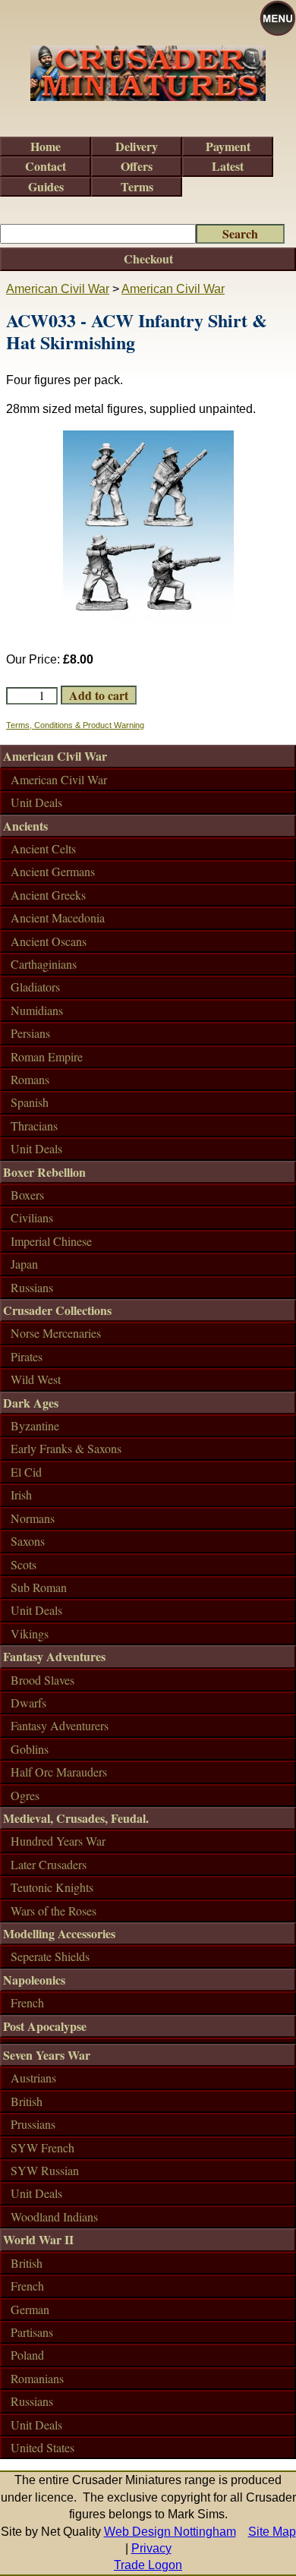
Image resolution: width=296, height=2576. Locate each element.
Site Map (272, 2532)
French (27, 2002)
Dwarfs (28, 1703)
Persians (30, 1033)
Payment (228, 146)
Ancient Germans (53, 871)
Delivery (137, 146)
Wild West (36, 1379)
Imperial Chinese (51, 1241)
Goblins (30, 1749)
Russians (32, 1287)
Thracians (34, 1126)
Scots (24, 1564)
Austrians (33, 2078)
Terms (137, 186)
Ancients (25, 826)
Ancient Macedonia (58, 918)
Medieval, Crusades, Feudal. (76, 1818)
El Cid (26, 1472)
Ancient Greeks (48, 895)
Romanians (37, 2378)
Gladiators (35, 987)
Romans (30, 1079)
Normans (33, 1518)
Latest (228, 166)
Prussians (33, 2124)
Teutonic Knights (52, 1887)
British (27, 2101)
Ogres (25, 1795)
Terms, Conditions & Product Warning (75, 725)
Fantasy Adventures (54, 1656)
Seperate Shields (50, 1956)
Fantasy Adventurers (60, 1725)
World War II (38, 2239)
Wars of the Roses (54, 1911)
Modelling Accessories (59, 1933)
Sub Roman (39, 1587)
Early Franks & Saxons (66, 1448)
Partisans (32, 2332)
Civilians (32, 1217)
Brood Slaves (43, 1680)
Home (46, 146)
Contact (46, 166)
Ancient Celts (43, 848)
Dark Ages (31, 1403)
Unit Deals (36, 802)
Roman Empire (47, 1056)
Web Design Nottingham (170, 2532)
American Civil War (58, 289)
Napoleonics (34, 1980)
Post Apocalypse (45, 2026)
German (30, 2309)
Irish (21, 1495)
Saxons (28, 1541)
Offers (137, 166)
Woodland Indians (54, 2217)
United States (43, 2447)
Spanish (30, 1102)
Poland (27, 2355)
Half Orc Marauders (59, 1772)
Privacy (151, 2548)
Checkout (148, 259)
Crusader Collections (57, 1310)
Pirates (27, 1356)
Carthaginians (44, 964)
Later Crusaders (49, 1864)
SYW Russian (45, 2170)
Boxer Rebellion (44, 1172)
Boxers (27, 1195)
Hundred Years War (58, 1841)
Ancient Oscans (49, 941)
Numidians (37, 1010)
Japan (24, 1264)
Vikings (30, 1633)
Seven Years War (47, 2055)
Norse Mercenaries (56, 1333)
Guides (46, 186)
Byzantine (35, 1425)
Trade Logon (148, 2565)
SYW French (43, 2147)
